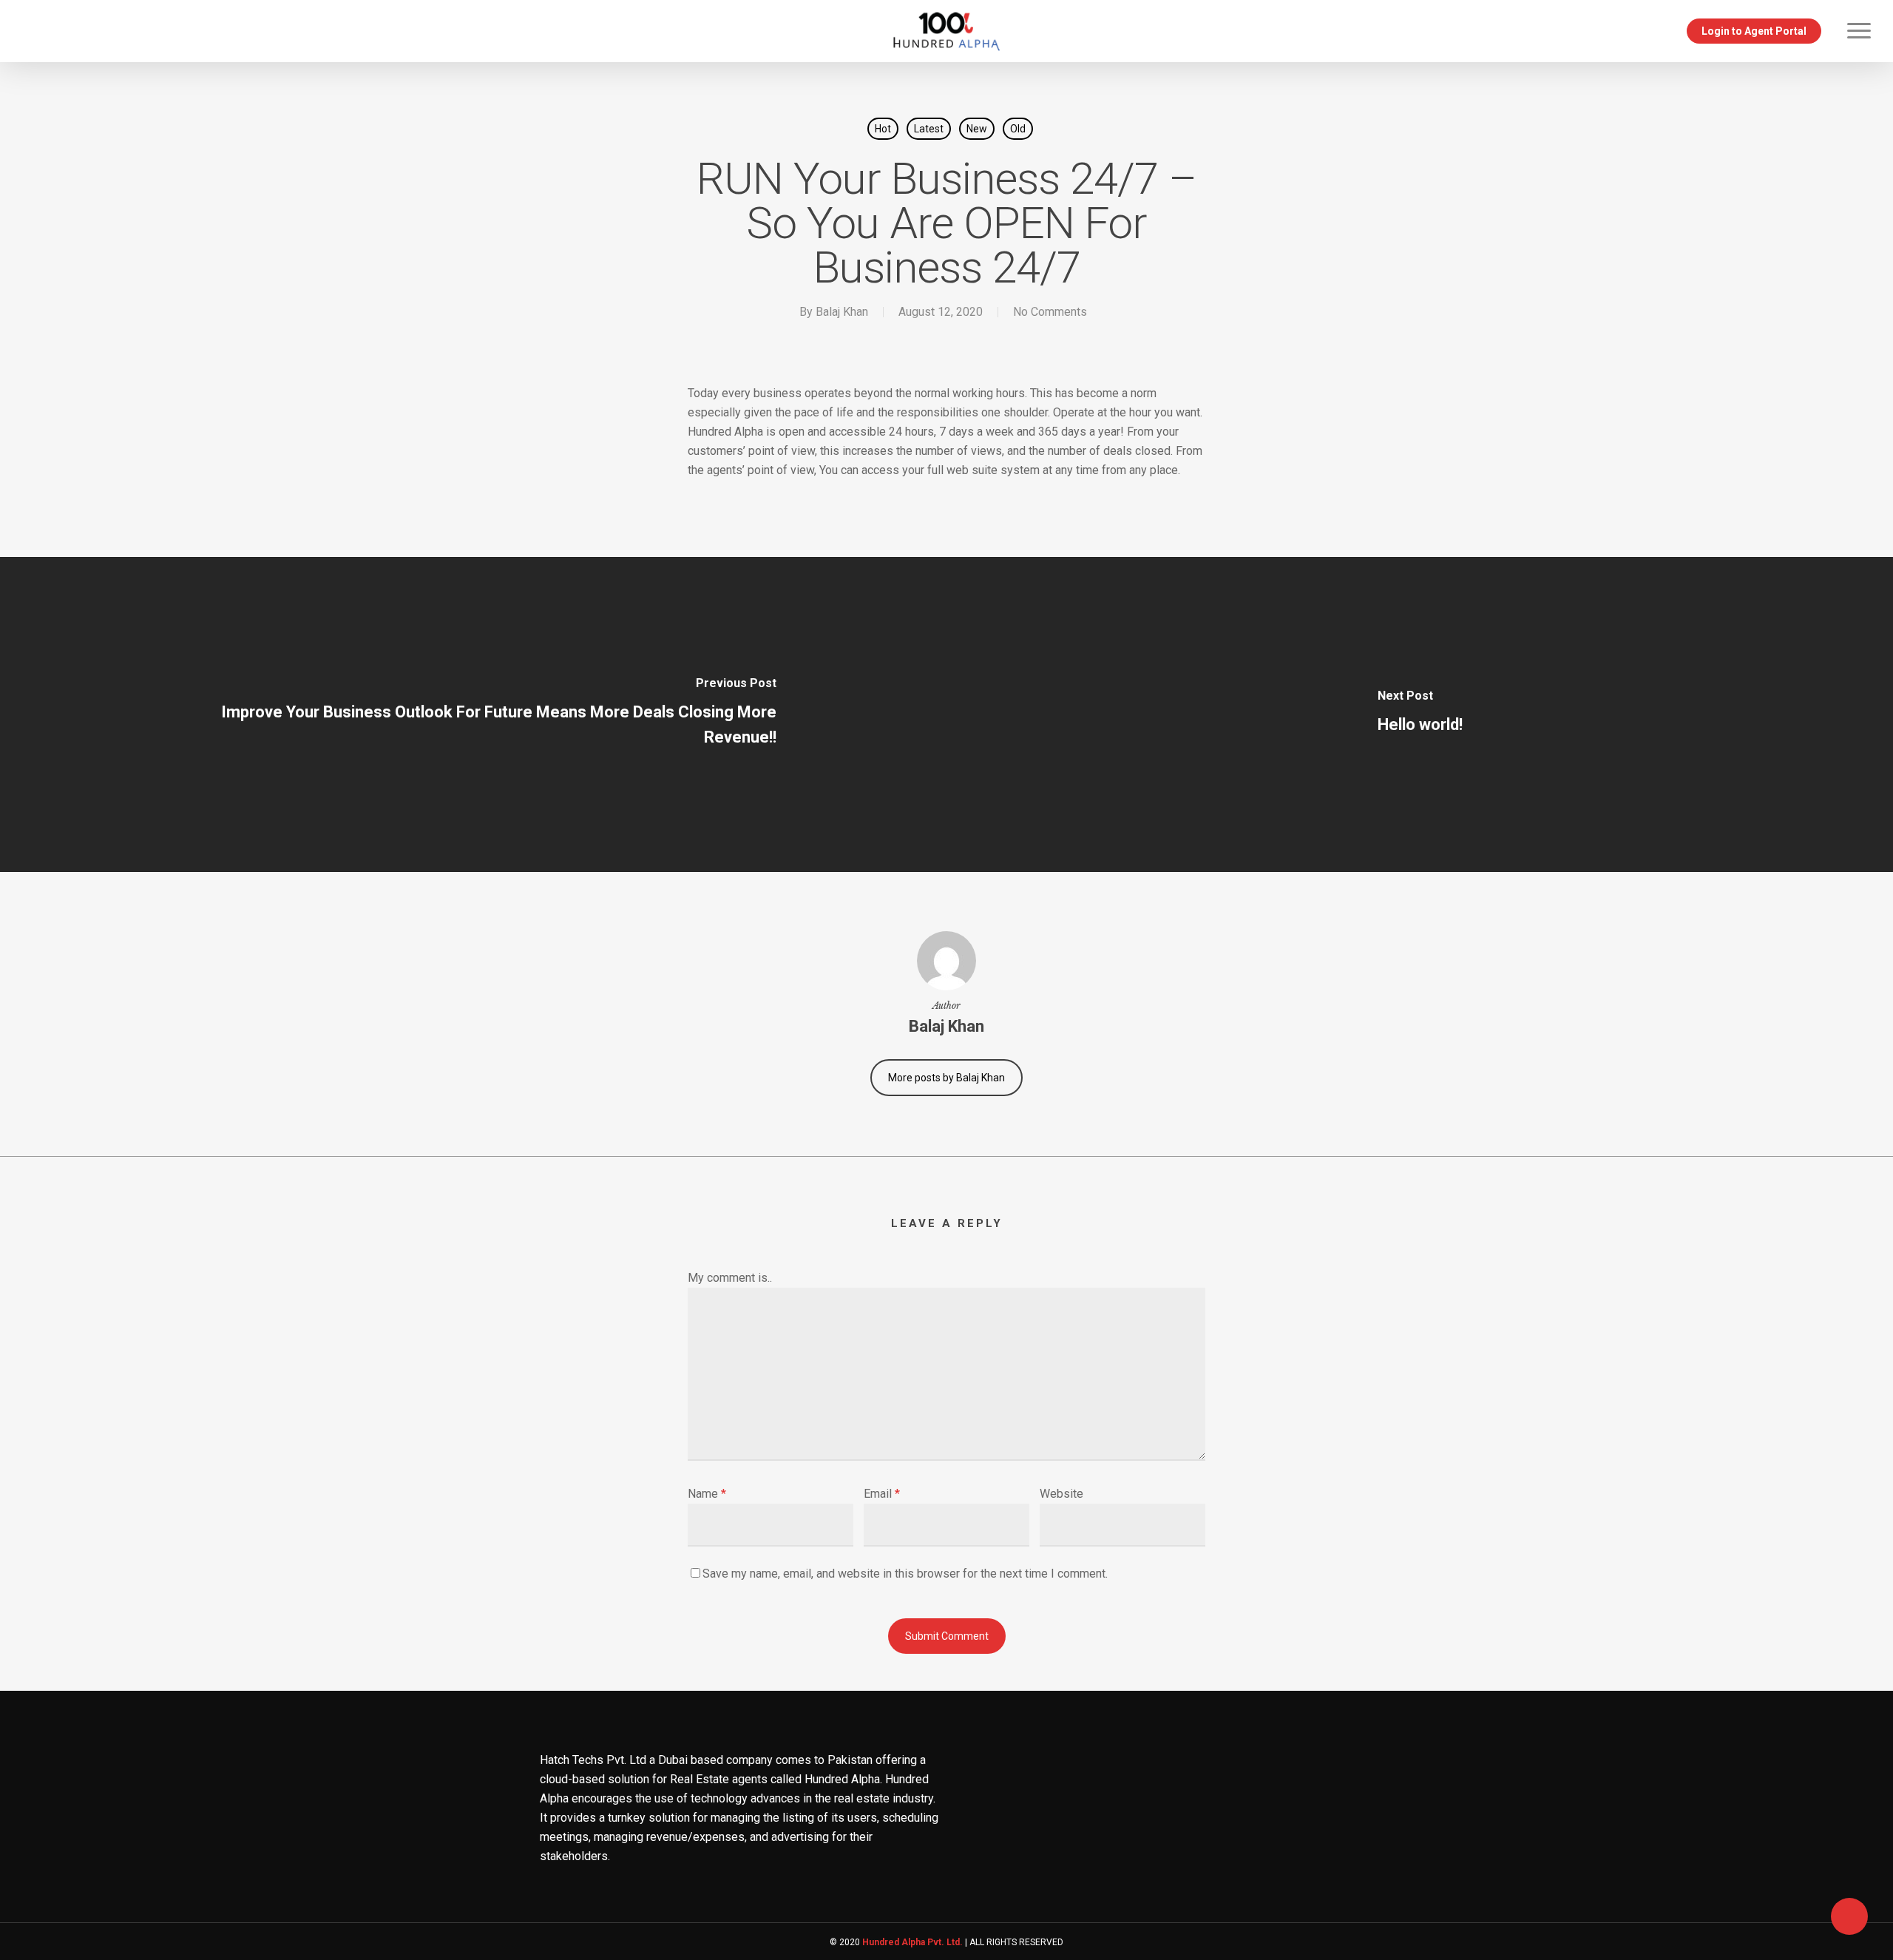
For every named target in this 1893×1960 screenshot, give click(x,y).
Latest (929, 129)
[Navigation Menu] (1860, 31)
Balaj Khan (842, 312)
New (977, 129)
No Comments (1050, 312)
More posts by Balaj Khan (946, 1078)
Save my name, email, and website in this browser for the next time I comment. (905, 1574)
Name (707, 1494)
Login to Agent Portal (1754, 31)
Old (1018, 129)
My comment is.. (730, 1278)
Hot (883, 129)
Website (1061, 1494)
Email (882, 1494)
